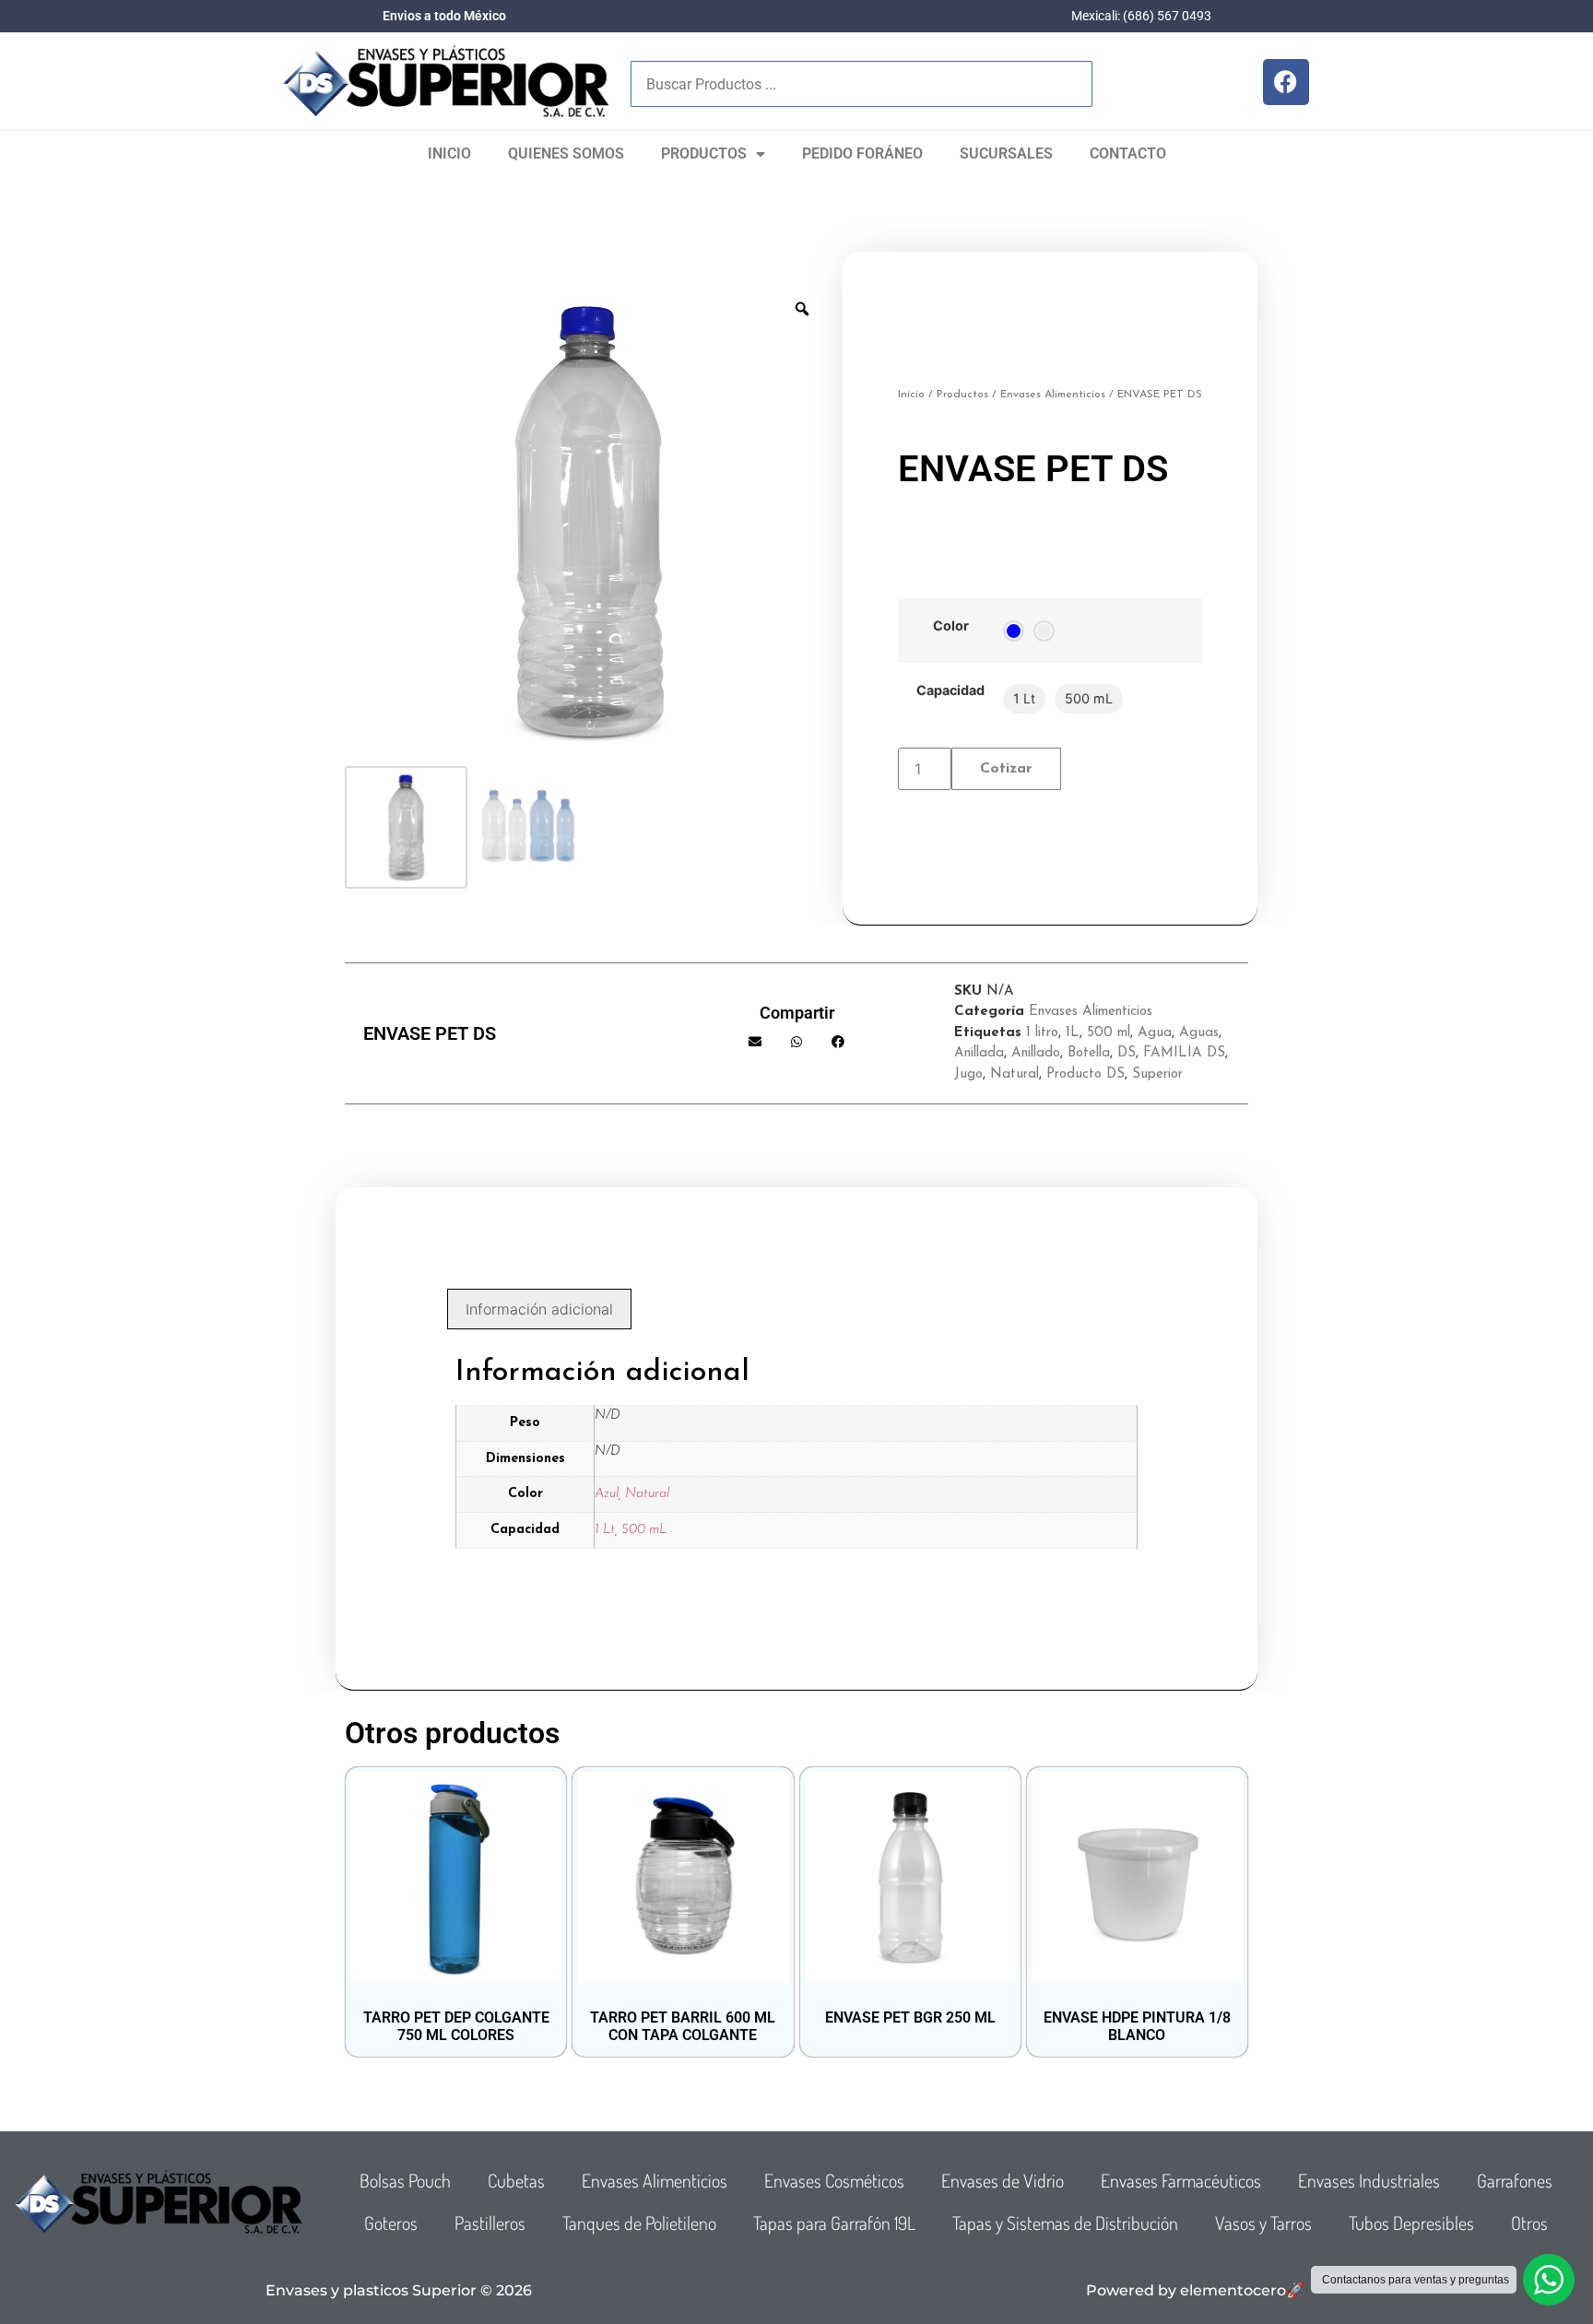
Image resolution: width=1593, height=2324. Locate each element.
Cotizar (1006, 769)
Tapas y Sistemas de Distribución (1065, 2223)
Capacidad (950, 690)
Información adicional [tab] (539, 1309)
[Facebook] (1286, 82)
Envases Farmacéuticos (1181, 2180)
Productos (704, 153)
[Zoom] (802, 309)
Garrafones (1515, 2180)
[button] (755, 1042)
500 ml (1109, 1033)
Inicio (449, 153)
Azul (607, 1494)
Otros (1529, 2223)
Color (951, 626)
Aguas (1199, 1033)
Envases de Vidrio (1003, 2180)
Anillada (979, 1053)
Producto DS (1086, 1074)
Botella (1089, 1053)
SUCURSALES (1006, 153)
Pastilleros (490, 2223)
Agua (1155, 1033)
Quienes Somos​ (566, 153)
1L (1073, 1033)
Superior (1157, 1074)
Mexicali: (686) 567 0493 (1141, 16)
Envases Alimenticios (1053, 395)
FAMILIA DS (1184, 1053)
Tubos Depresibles (1411, 2223)
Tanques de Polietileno (639, 2223)
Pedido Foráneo (862, 153)
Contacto (1128, 153)
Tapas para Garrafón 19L (834, 2223)
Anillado (1036, 1053)
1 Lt (605, 1530)
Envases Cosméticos (834, 2180)
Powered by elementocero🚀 (1195, 2290)
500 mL (644, 1530)
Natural (1015, 1074)
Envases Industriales (1369, 2180)
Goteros (391, 2223)
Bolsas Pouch (405, 2180)
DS (1127, 1053)
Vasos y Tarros (1263, 2223)
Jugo (968, 1074)
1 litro (1042, 1033)
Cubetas (516, 2180)
